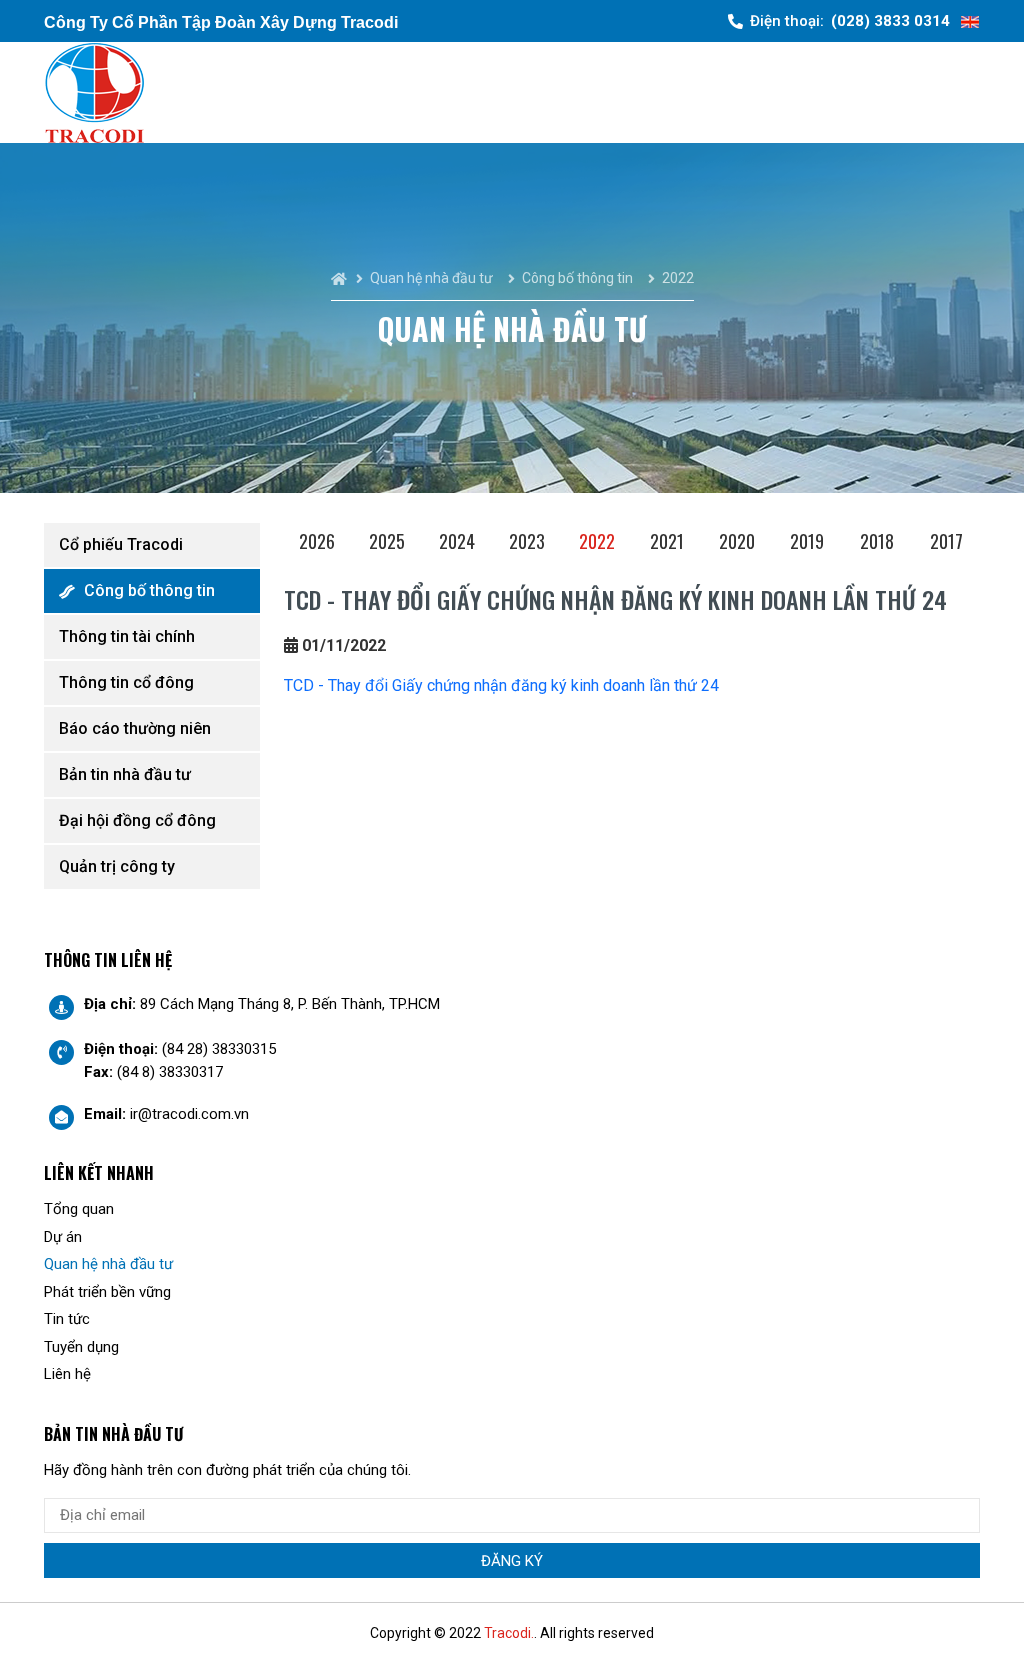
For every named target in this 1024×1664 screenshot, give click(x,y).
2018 (877, 541)
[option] (319, 544)
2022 (597, 541)
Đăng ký (512, 1561)
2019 (807, 541)
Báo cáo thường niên (135, 728)
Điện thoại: (850, 21)
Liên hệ (67, 1374)
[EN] (970, 21)
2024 (457, 541)
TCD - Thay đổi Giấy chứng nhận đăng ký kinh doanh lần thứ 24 (501, 685)
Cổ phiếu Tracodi (121, 544)
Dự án (63, 1237)
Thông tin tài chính (127, 636)
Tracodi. (509, 1633)
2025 (387, 541)
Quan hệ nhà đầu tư (108, 1264)
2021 (667, 541)
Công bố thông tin (149, 590)
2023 (527, 541)
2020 (737, 541)
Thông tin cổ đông (126, 682)
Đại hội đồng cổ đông (137, 820)
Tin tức (67, 1319)
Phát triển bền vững (107, 1292)
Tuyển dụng (81, 1347)
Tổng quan (79, 1209)
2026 (317, 541)
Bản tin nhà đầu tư (125, 774)
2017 (946, 541)
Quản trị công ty (117, 866)
